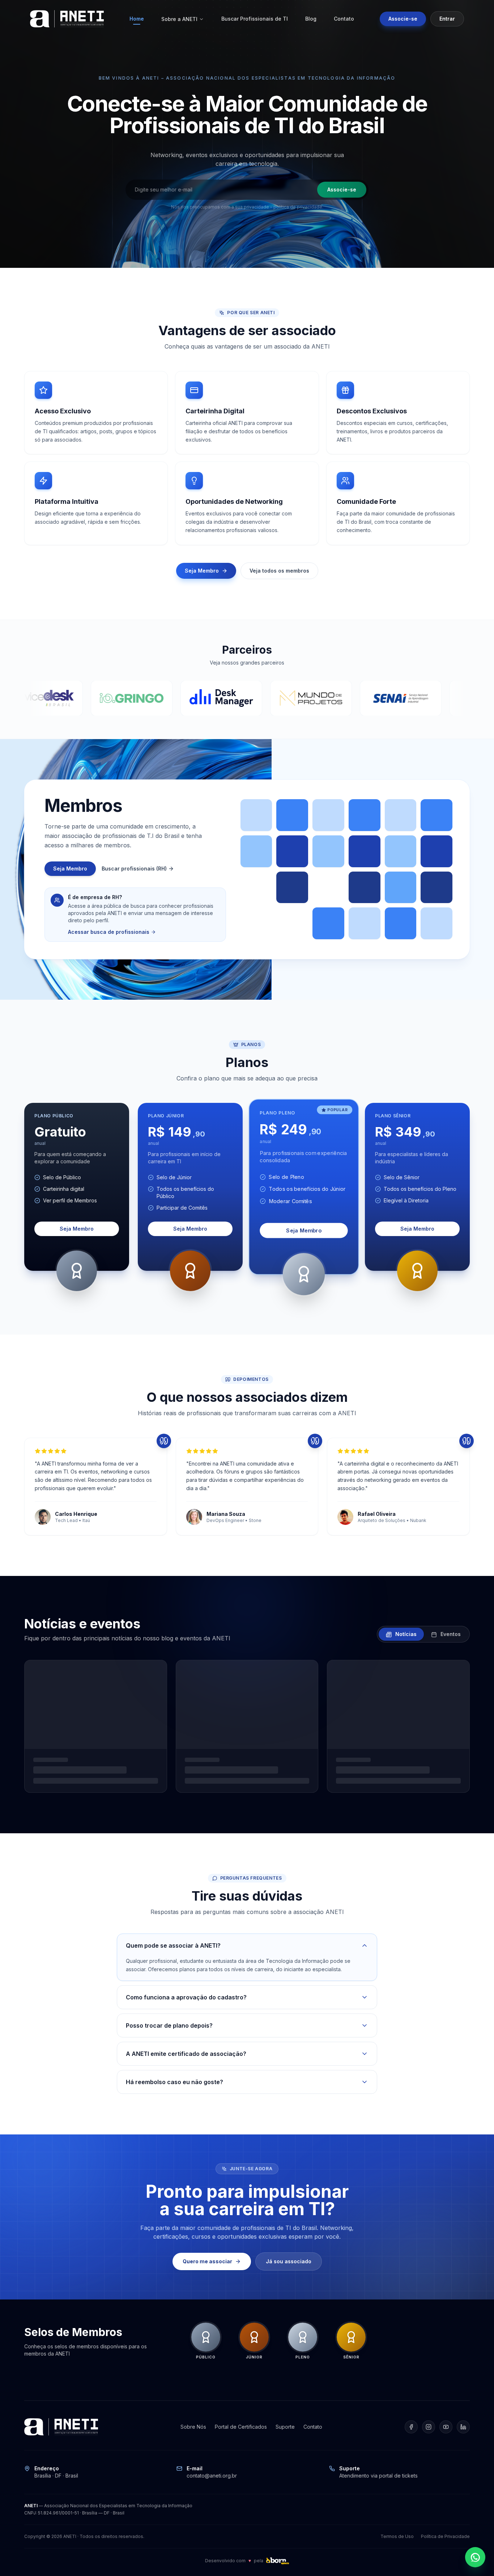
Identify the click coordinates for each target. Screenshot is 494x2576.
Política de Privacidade (445, 2536)
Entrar (447, 19)
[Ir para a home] (67, 19)
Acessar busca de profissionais (109, 932)
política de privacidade (298, 207)
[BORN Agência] (277, 2561)
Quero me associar (207, 2261)
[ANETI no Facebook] (411, 2427)
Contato (344, 19)
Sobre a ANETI (179, 19)
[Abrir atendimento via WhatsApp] (475, 2557)
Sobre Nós (193, 2427)
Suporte (285, 2427)
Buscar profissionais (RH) (134, 868)
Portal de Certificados (241, 2427)
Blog (311, 19)
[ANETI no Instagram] (429, 2427)
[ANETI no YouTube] (446, 2427)
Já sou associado (289, 2261)
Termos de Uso (397, 2536)
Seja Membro (202, 571)
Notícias (405, 1634)
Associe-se (403, 19)
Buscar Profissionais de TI (255, 19)
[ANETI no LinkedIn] (463, 2427)
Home (137, 19)
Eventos (450, 1634)
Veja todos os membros (279, 571)
